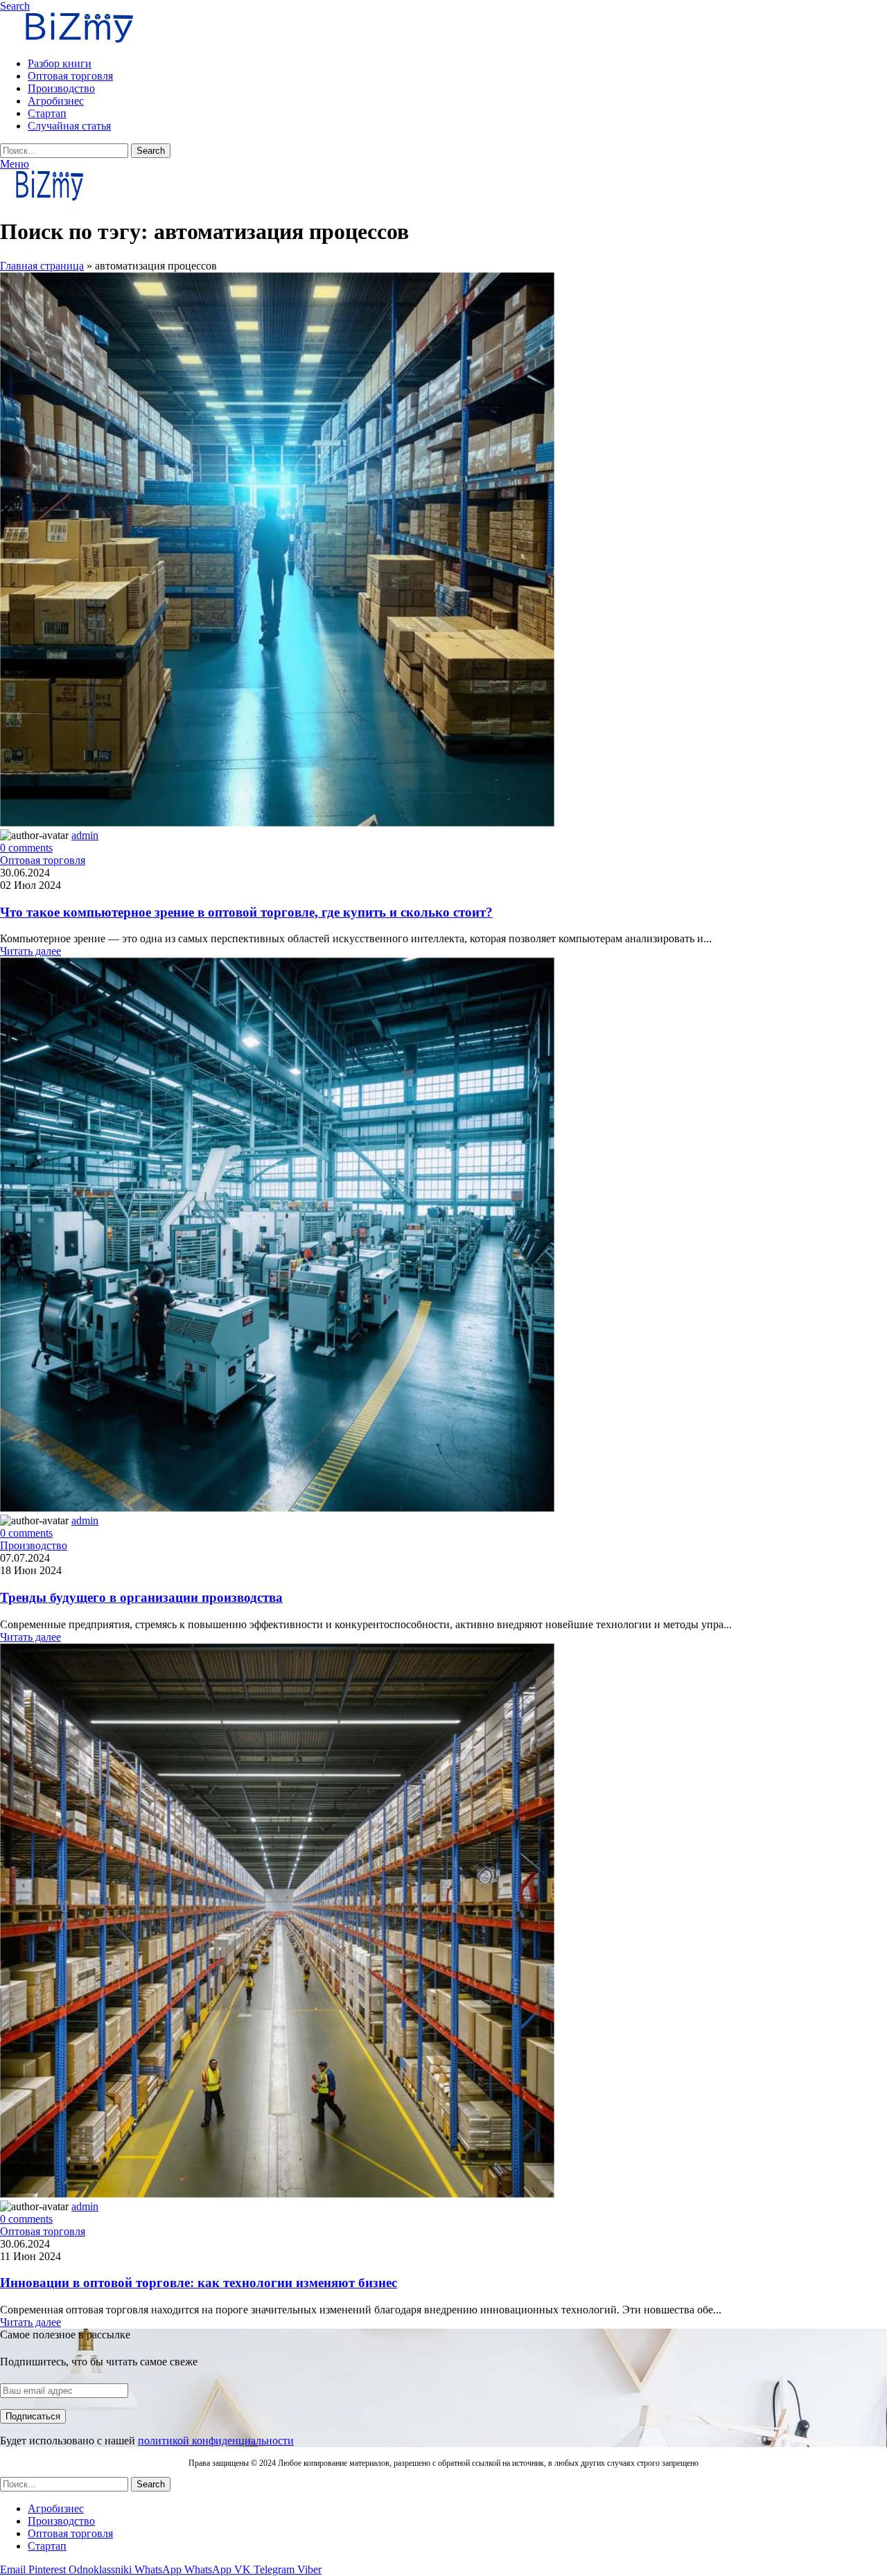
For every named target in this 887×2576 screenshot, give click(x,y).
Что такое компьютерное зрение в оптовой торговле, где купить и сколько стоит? (246, 912)
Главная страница (42, 266)
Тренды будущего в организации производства (141, 1597)
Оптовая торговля (43, 860)
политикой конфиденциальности (216, 2441)
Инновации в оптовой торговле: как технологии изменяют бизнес (199, 2283)
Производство (34, 1545)
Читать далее (30, 951)
